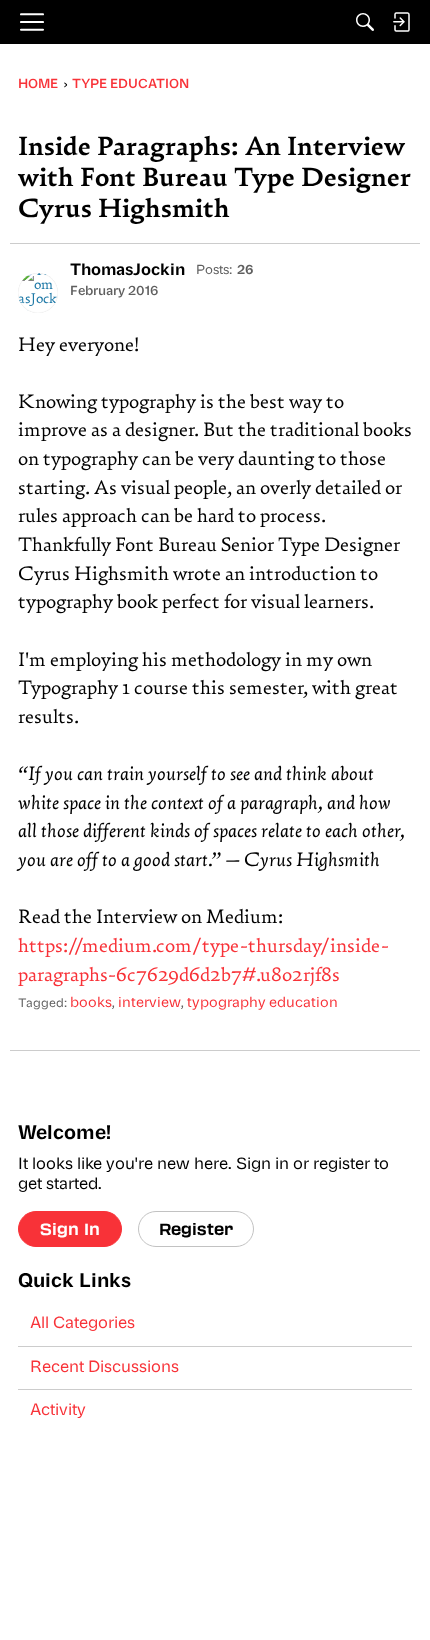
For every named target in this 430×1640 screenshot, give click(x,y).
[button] (38, 293)
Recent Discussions (104, 1368)
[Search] (365, 22)
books (91, 1003)
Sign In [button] (70, 1228)
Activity (58, 1411)
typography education (262, 1003)
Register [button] (196, 1228)
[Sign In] (401, 22)
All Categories (82, 1324)
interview (149, 1003)
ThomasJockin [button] (127, 271)
